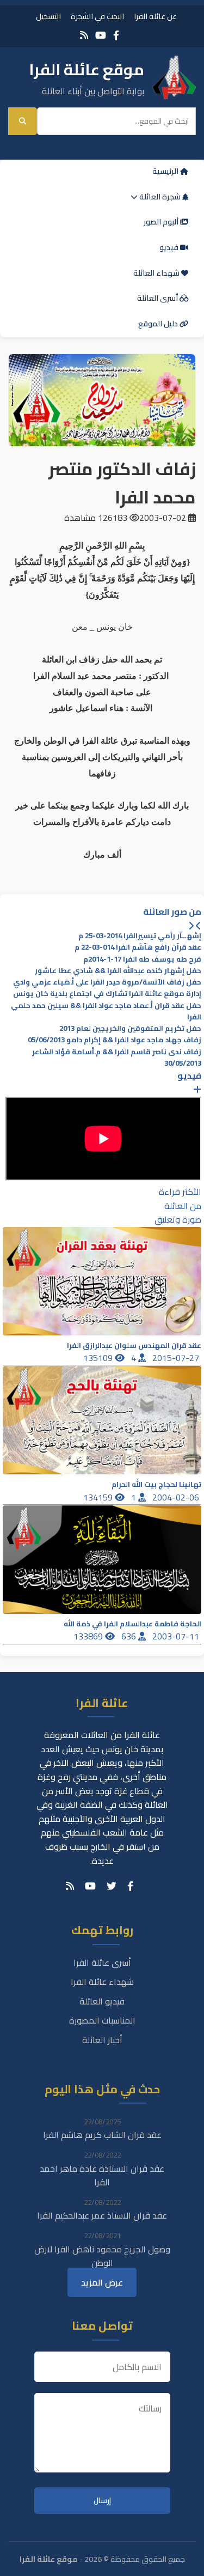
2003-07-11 (177, 1636)
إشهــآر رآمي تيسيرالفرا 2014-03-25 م (140, 936)
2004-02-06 (177, 1497)
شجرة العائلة (160, 197)
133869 (89, 1636)
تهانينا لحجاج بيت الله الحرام (156, 1484)
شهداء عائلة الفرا (102, 1982)
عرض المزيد (102, 2282)
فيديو (170, 247)
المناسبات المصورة (102, 2020)
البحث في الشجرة (97, 16)
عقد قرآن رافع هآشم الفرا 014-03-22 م (138, 947)
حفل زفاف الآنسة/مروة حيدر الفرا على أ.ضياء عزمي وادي (107, 982)
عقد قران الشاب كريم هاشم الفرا (102, 2135)
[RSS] (84, 35)
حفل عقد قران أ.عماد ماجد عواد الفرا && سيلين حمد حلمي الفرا (106, 1011)
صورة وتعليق (178, 1219)
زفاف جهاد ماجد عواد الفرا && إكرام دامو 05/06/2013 (115, 1040)
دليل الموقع (159, 324)
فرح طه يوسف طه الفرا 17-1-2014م (142, 959)
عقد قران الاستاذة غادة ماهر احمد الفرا (102, 2176)
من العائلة (183, 1206)
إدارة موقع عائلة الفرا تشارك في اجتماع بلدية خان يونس (107, 994)
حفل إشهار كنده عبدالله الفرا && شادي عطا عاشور (118, 971)
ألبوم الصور (162, 222)
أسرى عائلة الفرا (102, 1963)
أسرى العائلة (158, 298)
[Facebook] (116, 35)
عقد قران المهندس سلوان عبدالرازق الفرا (134, 1345)
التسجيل (48, 16)
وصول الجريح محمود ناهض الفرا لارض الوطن (102, 2256)
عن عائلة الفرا (155, 16)
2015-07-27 (177, 1358)
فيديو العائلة (102, 2001)
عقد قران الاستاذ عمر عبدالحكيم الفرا (102, 2215)
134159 (99, 1497)
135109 (99, 1358)
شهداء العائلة (157, 273)
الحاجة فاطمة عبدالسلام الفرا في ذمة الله (132, 1624)
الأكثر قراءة (180, 1192)
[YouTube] (101, 35)
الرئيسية (166, 171)
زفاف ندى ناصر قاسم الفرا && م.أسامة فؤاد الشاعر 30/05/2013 (117, 1058)
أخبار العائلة (102, 2040)
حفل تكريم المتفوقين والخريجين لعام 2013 (130, 1028)
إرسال (102, 2501)
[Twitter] (112, 1886)
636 (130, 1636)
